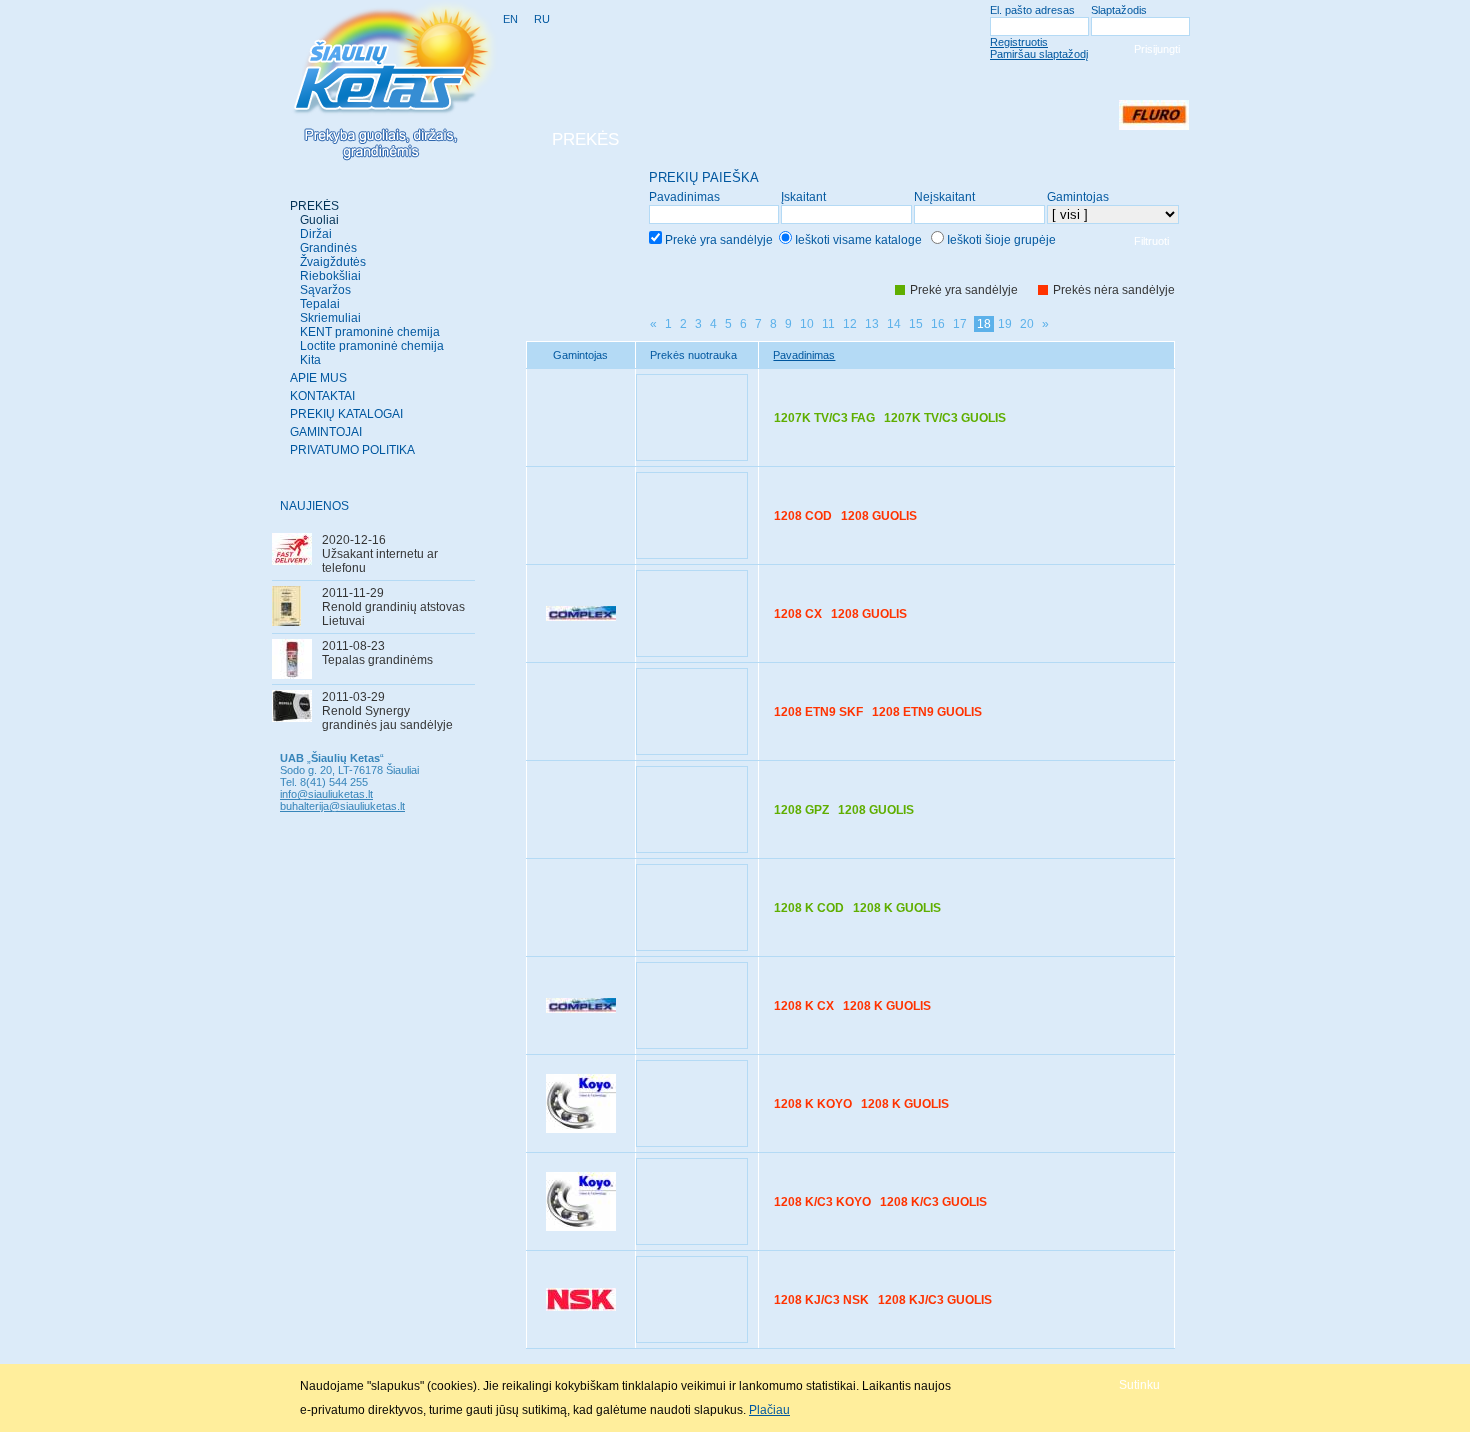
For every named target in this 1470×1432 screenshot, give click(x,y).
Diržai (316, 234)
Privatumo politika (352, 450)
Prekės (314, 206)
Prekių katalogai (346, 414)
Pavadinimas (804, 355)
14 (894, 324)
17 (960, 324)
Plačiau (769, 1410)
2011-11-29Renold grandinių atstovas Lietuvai (393, 607)
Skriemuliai (330, 318)
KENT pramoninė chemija (370, 332)
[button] (1139, 1384)
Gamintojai (326, 432)
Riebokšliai (330, 276)
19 (1005, 324)
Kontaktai (322, 396)
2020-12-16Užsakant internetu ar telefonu (380, 554)
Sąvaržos (325, 290)
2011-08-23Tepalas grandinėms (377, 653)
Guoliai (319, 220)
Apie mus (318, 378)
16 (938, 324)
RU (542, 19)
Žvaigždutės (333, 262)
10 (807, 324)
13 (872, 324)
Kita (310, 360)
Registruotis (1019, 42)
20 (1027, 324)
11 (828, 324)
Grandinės (328, 248)
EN (510, 19)
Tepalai (320, 304)
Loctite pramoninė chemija (372, 346)
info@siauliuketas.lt (326, 794)
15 (916, 324)
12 (850, 324)
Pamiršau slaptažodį (1039, 54)
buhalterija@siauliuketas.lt (342, 806)
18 (984, 324)
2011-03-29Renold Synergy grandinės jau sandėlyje (387, 711)
